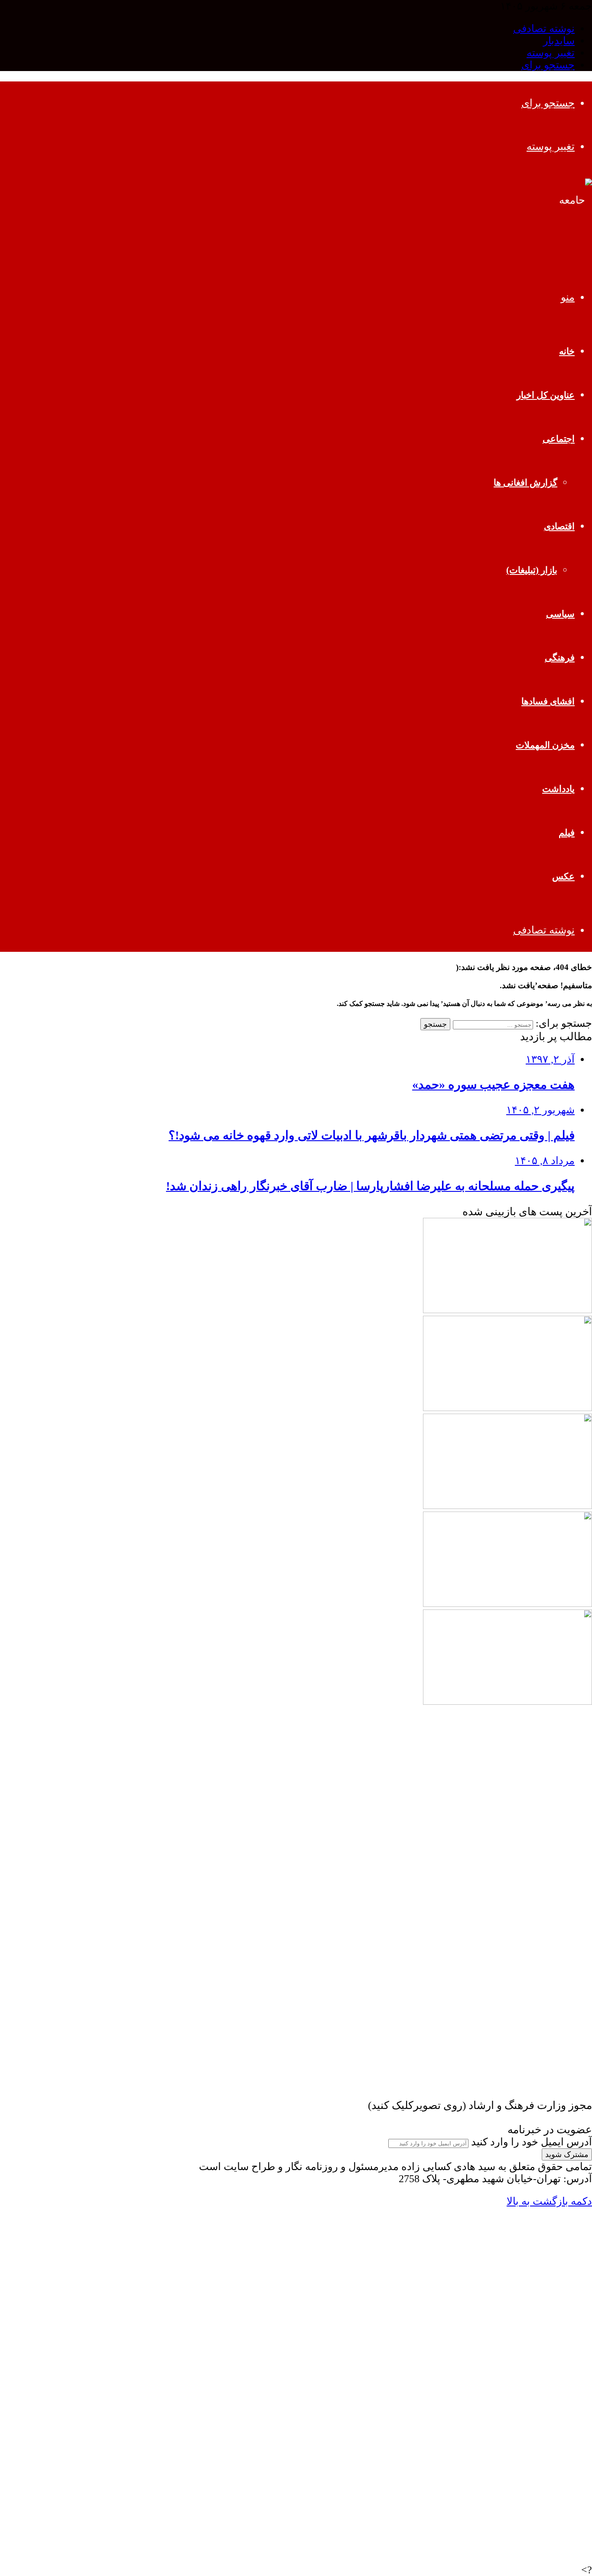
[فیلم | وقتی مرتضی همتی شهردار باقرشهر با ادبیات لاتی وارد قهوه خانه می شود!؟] (507, 1408)
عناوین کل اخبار (546, 395)
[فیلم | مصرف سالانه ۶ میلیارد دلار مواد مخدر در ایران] (507, 1897)
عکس (563, 876)
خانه (567, 351)
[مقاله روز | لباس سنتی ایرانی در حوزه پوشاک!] (507, 1310)
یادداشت (558, 789)
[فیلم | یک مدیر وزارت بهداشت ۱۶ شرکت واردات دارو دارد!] (507, 1995)
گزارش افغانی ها (525, 483)
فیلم (567, 833)
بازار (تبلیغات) (532, 570)
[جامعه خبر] (568, 243)
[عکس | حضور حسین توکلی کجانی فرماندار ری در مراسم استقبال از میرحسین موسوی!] (507, 1799)
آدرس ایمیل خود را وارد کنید (532, 2142)
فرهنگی (560, 658)
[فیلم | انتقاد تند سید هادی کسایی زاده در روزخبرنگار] (507, 2093)
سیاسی (560, 614)
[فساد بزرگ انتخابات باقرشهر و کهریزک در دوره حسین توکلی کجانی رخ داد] (507, 1505)
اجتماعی (559, 439)
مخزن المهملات (545, 745)
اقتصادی (559, 526)
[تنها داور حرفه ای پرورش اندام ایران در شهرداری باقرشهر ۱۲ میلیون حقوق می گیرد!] (507, 1603)
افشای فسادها (548, 701)
